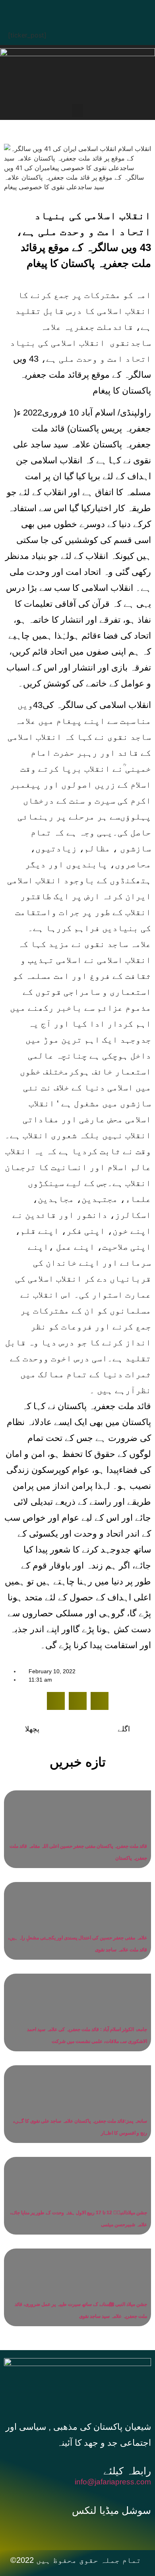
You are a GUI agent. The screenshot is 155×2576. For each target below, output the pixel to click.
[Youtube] (91, 10)
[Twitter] (68, 10)
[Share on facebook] (56, 1701)
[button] (77, 111)
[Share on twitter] (78, 1701)
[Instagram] (115, 10)
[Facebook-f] (61, 2530)
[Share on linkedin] (100, 1701)
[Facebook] (44, 10)
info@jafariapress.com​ (113, 2482)
